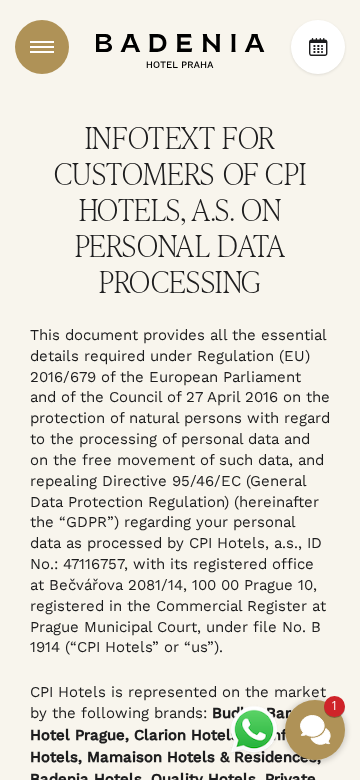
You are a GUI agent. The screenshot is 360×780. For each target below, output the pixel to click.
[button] (315, 730)
